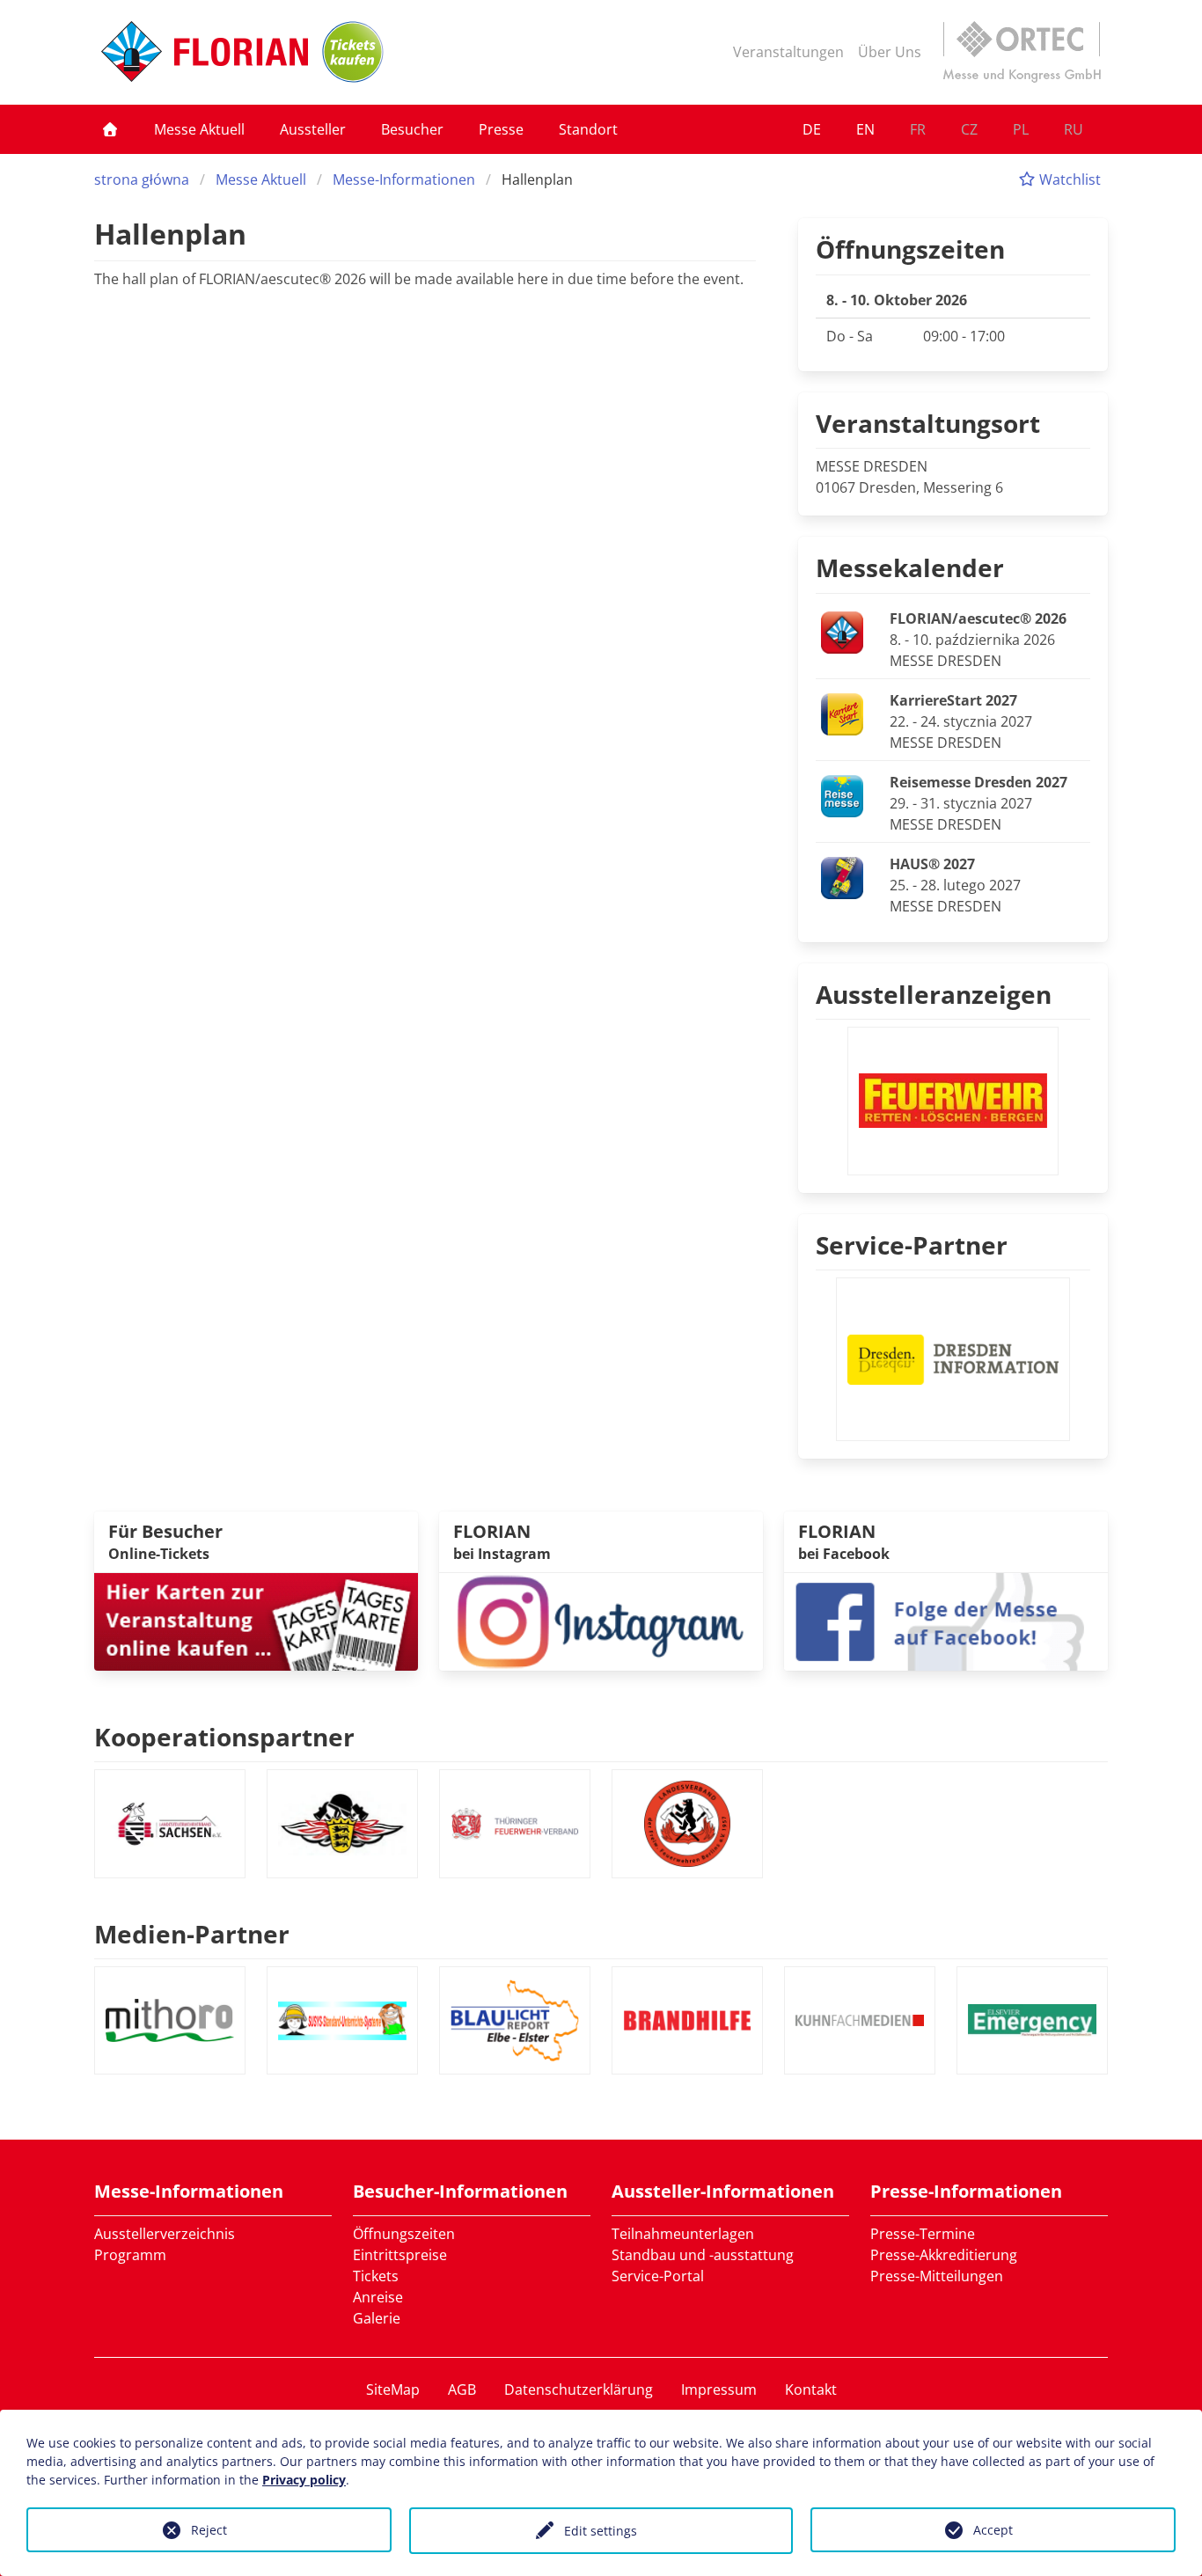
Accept (993, 2530)
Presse (501, 129)
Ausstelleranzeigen (934, 994)
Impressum (719, 2389)
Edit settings (601, 2531)
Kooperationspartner (224, 1737)
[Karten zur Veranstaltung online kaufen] (256, 1621)
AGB (462, 2389)
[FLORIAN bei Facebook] (946, 1621)
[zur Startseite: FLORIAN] (205, 52)
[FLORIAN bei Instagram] (601, 1621)
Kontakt (811, 2389)
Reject (209, 2530)
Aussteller (313, 129)
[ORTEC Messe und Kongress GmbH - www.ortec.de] (1022, 52)
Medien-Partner (192, 1934)
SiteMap (393, 2389)
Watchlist (1068, 179)
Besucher (412, 129)
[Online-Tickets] (353, 52)
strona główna (142, 179)
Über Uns (890, 52)
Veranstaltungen (788, 52)
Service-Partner (912, 1245)
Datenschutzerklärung (579, 2389)
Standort (588, 129)
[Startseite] (110, 129)
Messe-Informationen (404, 179)
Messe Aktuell (199, 129)
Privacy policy (304, 2480)
